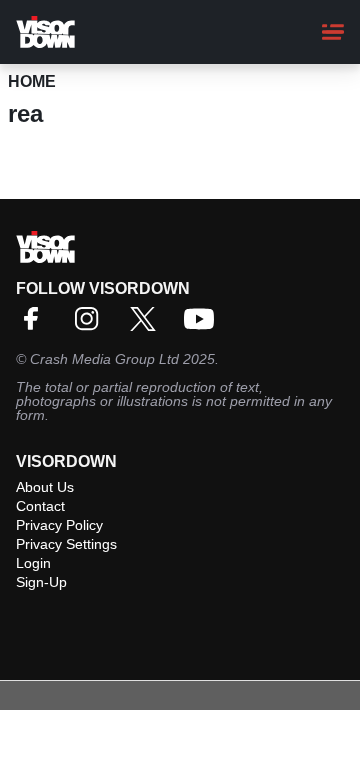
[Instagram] (92, 325)
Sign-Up (41, 582)
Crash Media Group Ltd (104, 359)
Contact (40, 506)
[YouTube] (204, 325)
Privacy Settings (66, 544)
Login (33, 563)
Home (32, 81)
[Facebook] (36, 325)
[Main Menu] (333, 32)
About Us (45, 487)
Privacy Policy (59, 525)
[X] (148, 325)
